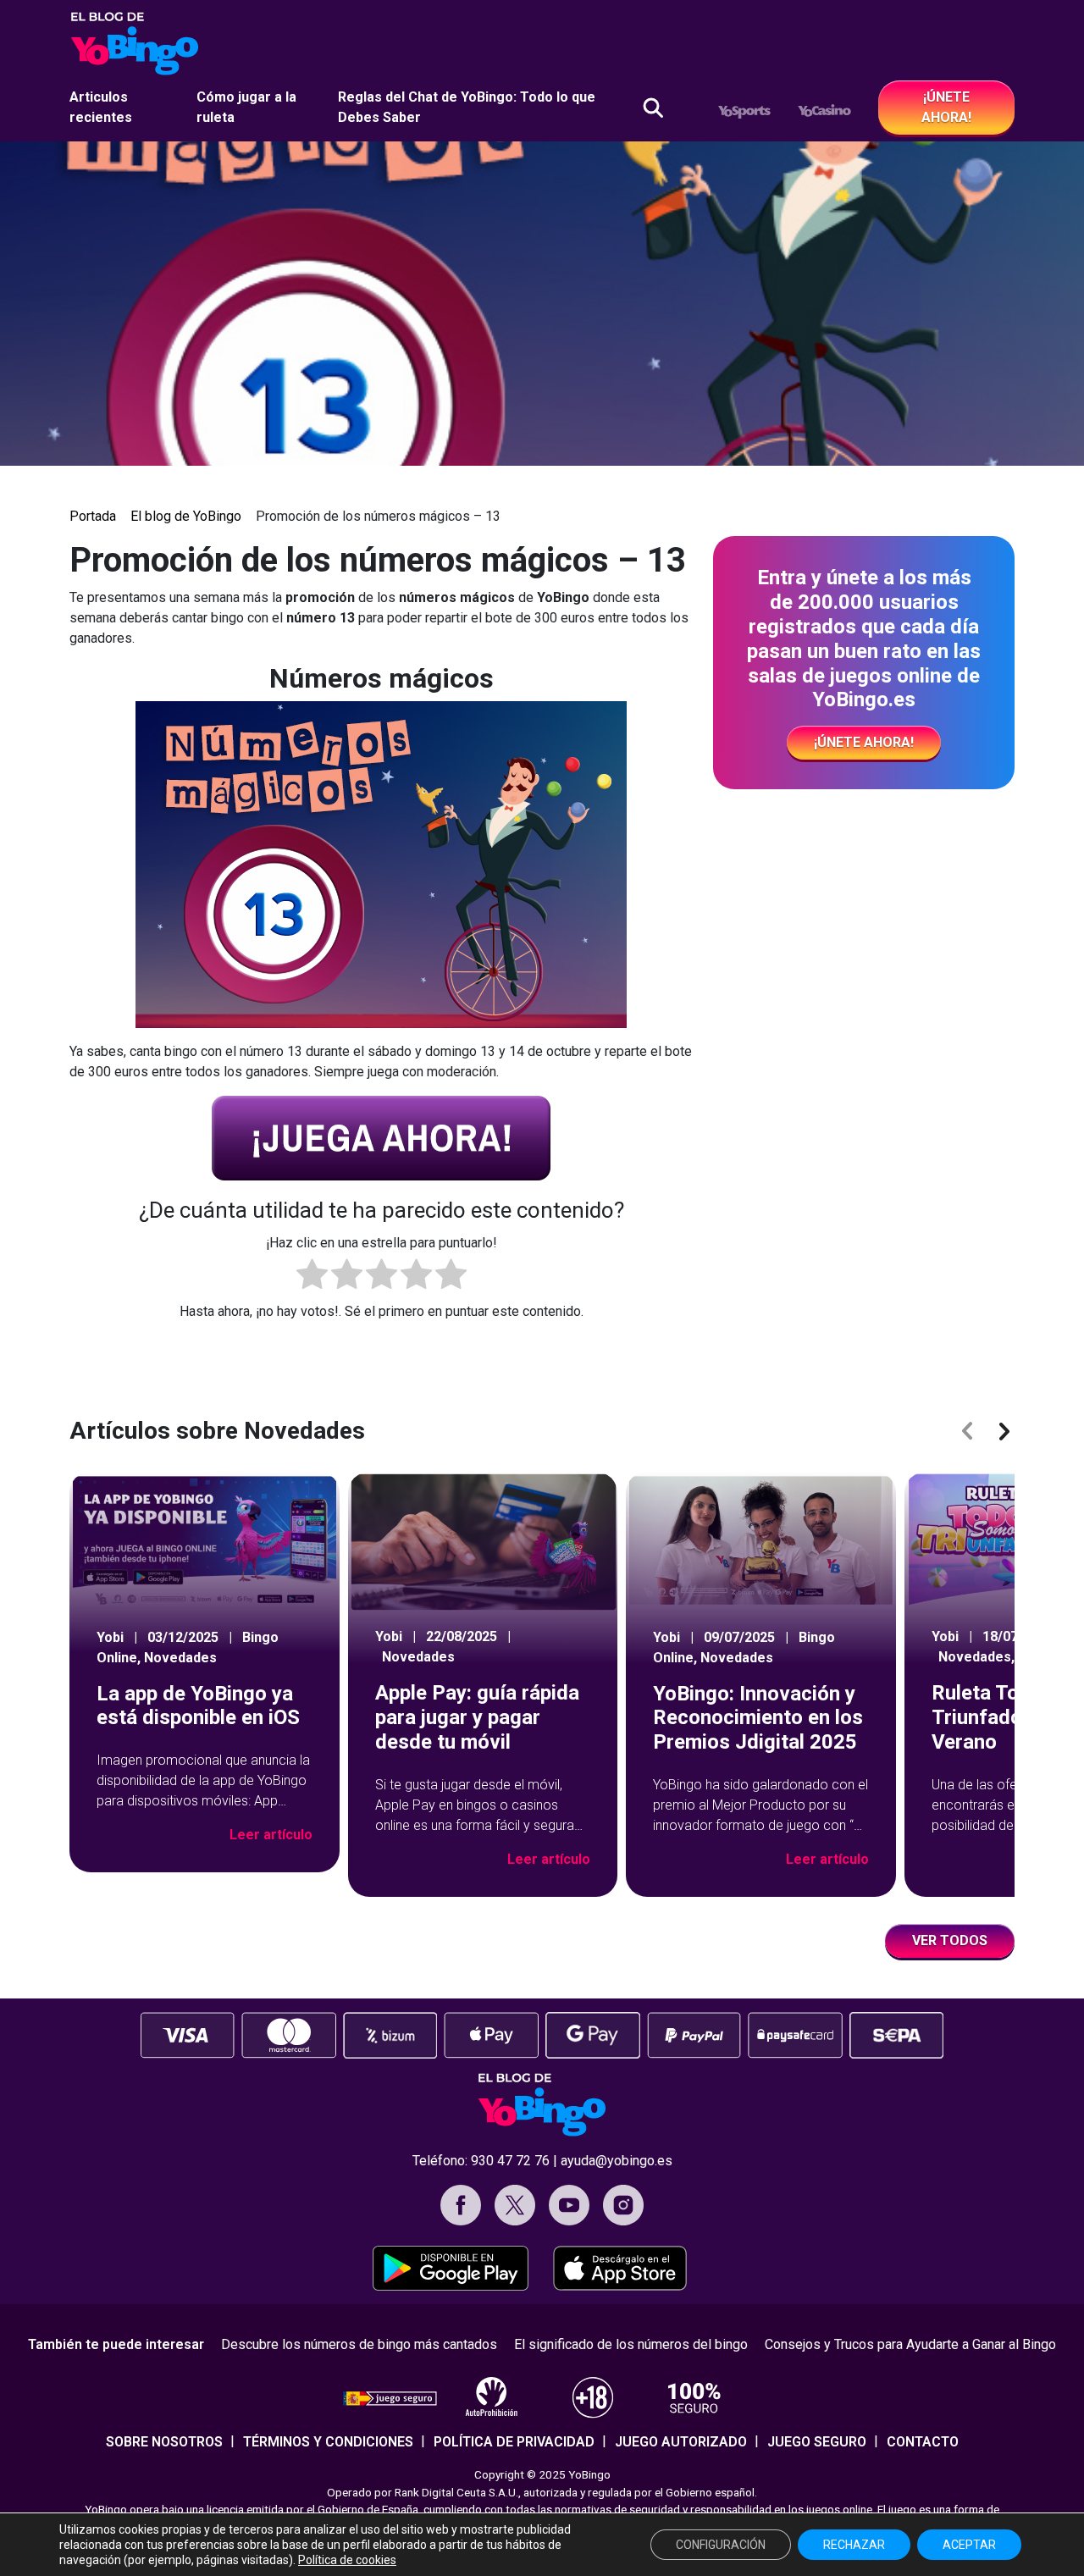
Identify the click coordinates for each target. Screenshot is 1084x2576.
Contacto (923, 2442)
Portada (93, 516)
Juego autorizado (681, 2442)
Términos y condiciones (328, 2442)
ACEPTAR (969, 2545)
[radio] (312, 1277)
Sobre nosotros (164, 2442)
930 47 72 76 (510, 2161)
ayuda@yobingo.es (617, 2161)
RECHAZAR (854, 2545)
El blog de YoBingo (186, 516)
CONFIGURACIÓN (721, 2545)
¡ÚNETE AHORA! (946, 107)
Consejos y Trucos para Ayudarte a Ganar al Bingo (910, 2344)
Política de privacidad (514, 2442)
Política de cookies (347, 2560)
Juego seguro (817, 2442)
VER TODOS (950, 1940)
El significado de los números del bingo (631, 2344)
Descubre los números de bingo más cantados (359, 2344)
